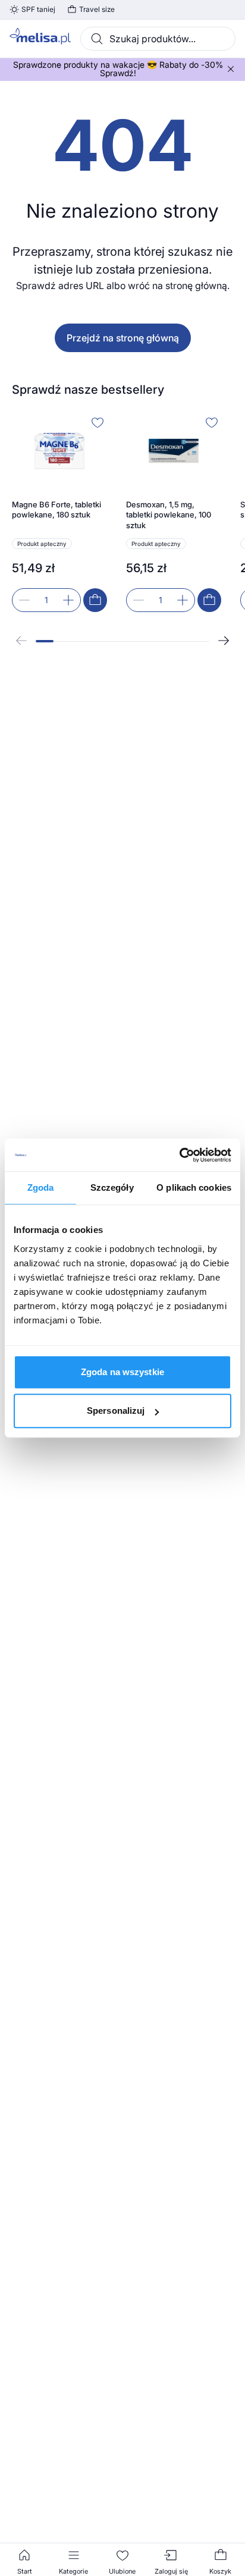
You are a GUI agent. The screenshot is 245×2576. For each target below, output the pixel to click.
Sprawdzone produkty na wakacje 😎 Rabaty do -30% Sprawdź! (118, 69)
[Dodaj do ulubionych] (98, 422)
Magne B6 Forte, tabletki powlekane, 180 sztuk (56, 510)
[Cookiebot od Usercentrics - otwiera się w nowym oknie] (179, 1155)
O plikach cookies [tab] (194, 1187)
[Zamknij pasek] (231, 69)
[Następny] (224, 641)
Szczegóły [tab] (112, 1187)
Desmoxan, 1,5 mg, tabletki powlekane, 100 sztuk (169, 515)
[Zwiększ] (68, 600)
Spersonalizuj (116, 1411)
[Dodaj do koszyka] (95, 600)
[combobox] (158, 39)
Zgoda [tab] (41, 1187)
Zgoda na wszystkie (122, 1372)
